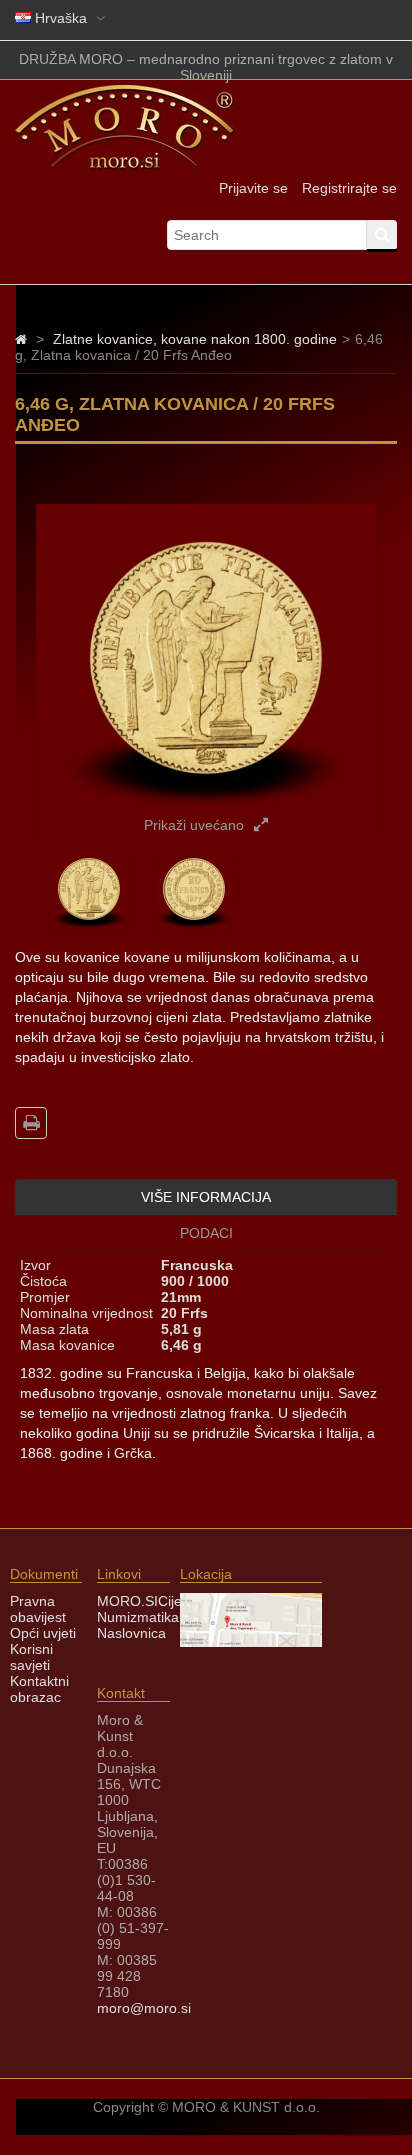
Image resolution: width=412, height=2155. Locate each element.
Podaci (206, 1233)
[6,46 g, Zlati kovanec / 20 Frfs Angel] (89, 924)
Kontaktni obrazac (39, 1689)
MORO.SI (127, 1601)
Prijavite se (253, 188)
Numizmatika (138, 1617)
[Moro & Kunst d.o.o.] (125, 165)
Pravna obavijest (38, 1609)
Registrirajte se (349, 188)
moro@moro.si (144, 2008)
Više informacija (206, 1197)
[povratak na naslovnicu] (21, 339)
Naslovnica (131, 1633)
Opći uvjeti (43, 1633)
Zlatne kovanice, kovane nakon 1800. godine (195, 339)
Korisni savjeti (31, 1657)
